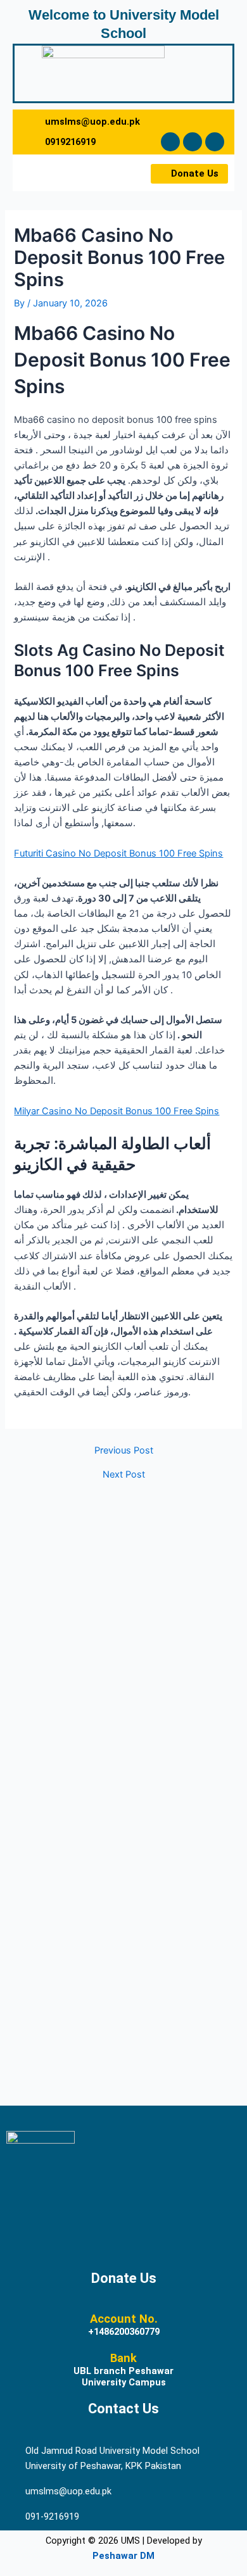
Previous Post (124, 1451)
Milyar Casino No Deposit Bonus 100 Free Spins (117, 1111)
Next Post (124, 1475)
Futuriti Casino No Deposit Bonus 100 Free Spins (118, 853)
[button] (46, 173)
